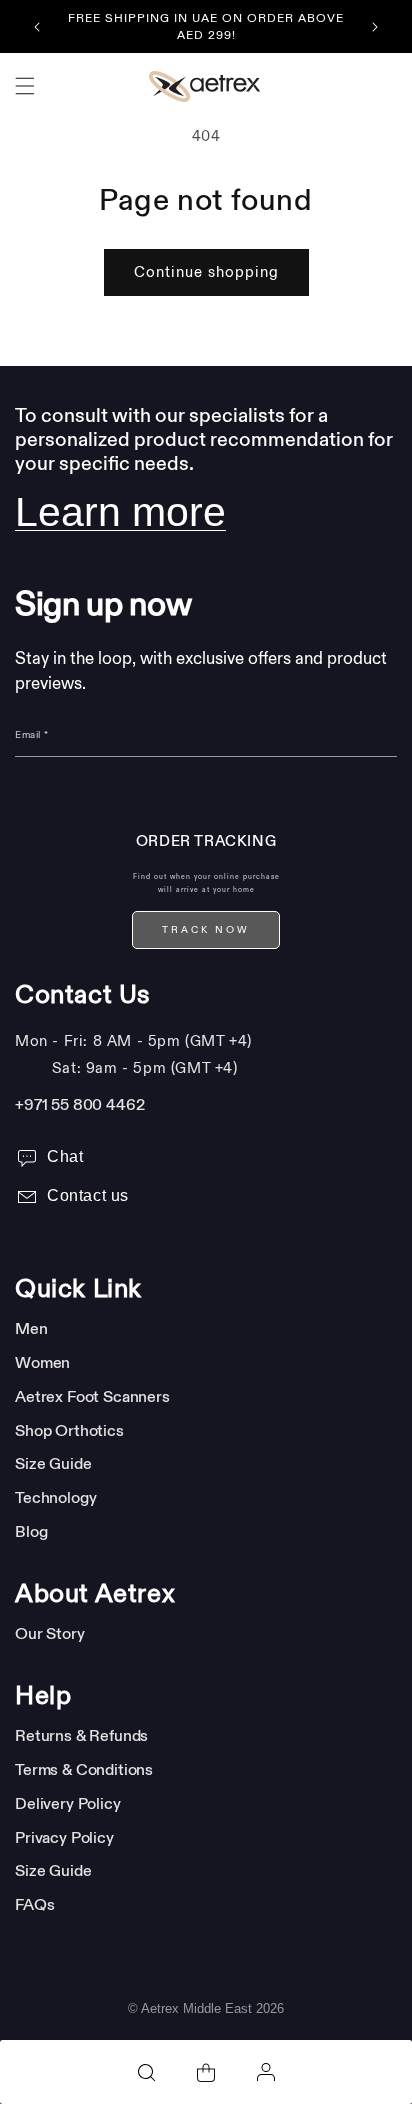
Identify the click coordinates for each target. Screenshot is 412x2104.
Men (31, 1328)
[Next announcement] (375, 27)
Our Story (50, 1633)
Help (43, 1696)
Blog (31, 1531)
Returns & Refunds (81, 1735)
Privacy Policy (64, 1837)
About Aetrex (95, 1594)
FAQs (34, 1904)
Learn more (120, 512)
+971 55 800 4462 (79, 1104)
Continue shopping (206, 272)
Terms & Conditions (84, 1769)
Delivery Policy (68, 1803)
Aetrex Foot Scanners (92, 1396)
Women (42, 1362)
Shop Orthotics (69, 1430)
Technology (55, 1497)
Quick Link (78, 1289)
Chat (65, 1156)
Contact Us (83, 995)
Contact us (88, 1195)
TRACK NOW (206, 930)
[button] (25, 86)
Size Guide (53, 1463)
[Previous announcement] (37, 27)
